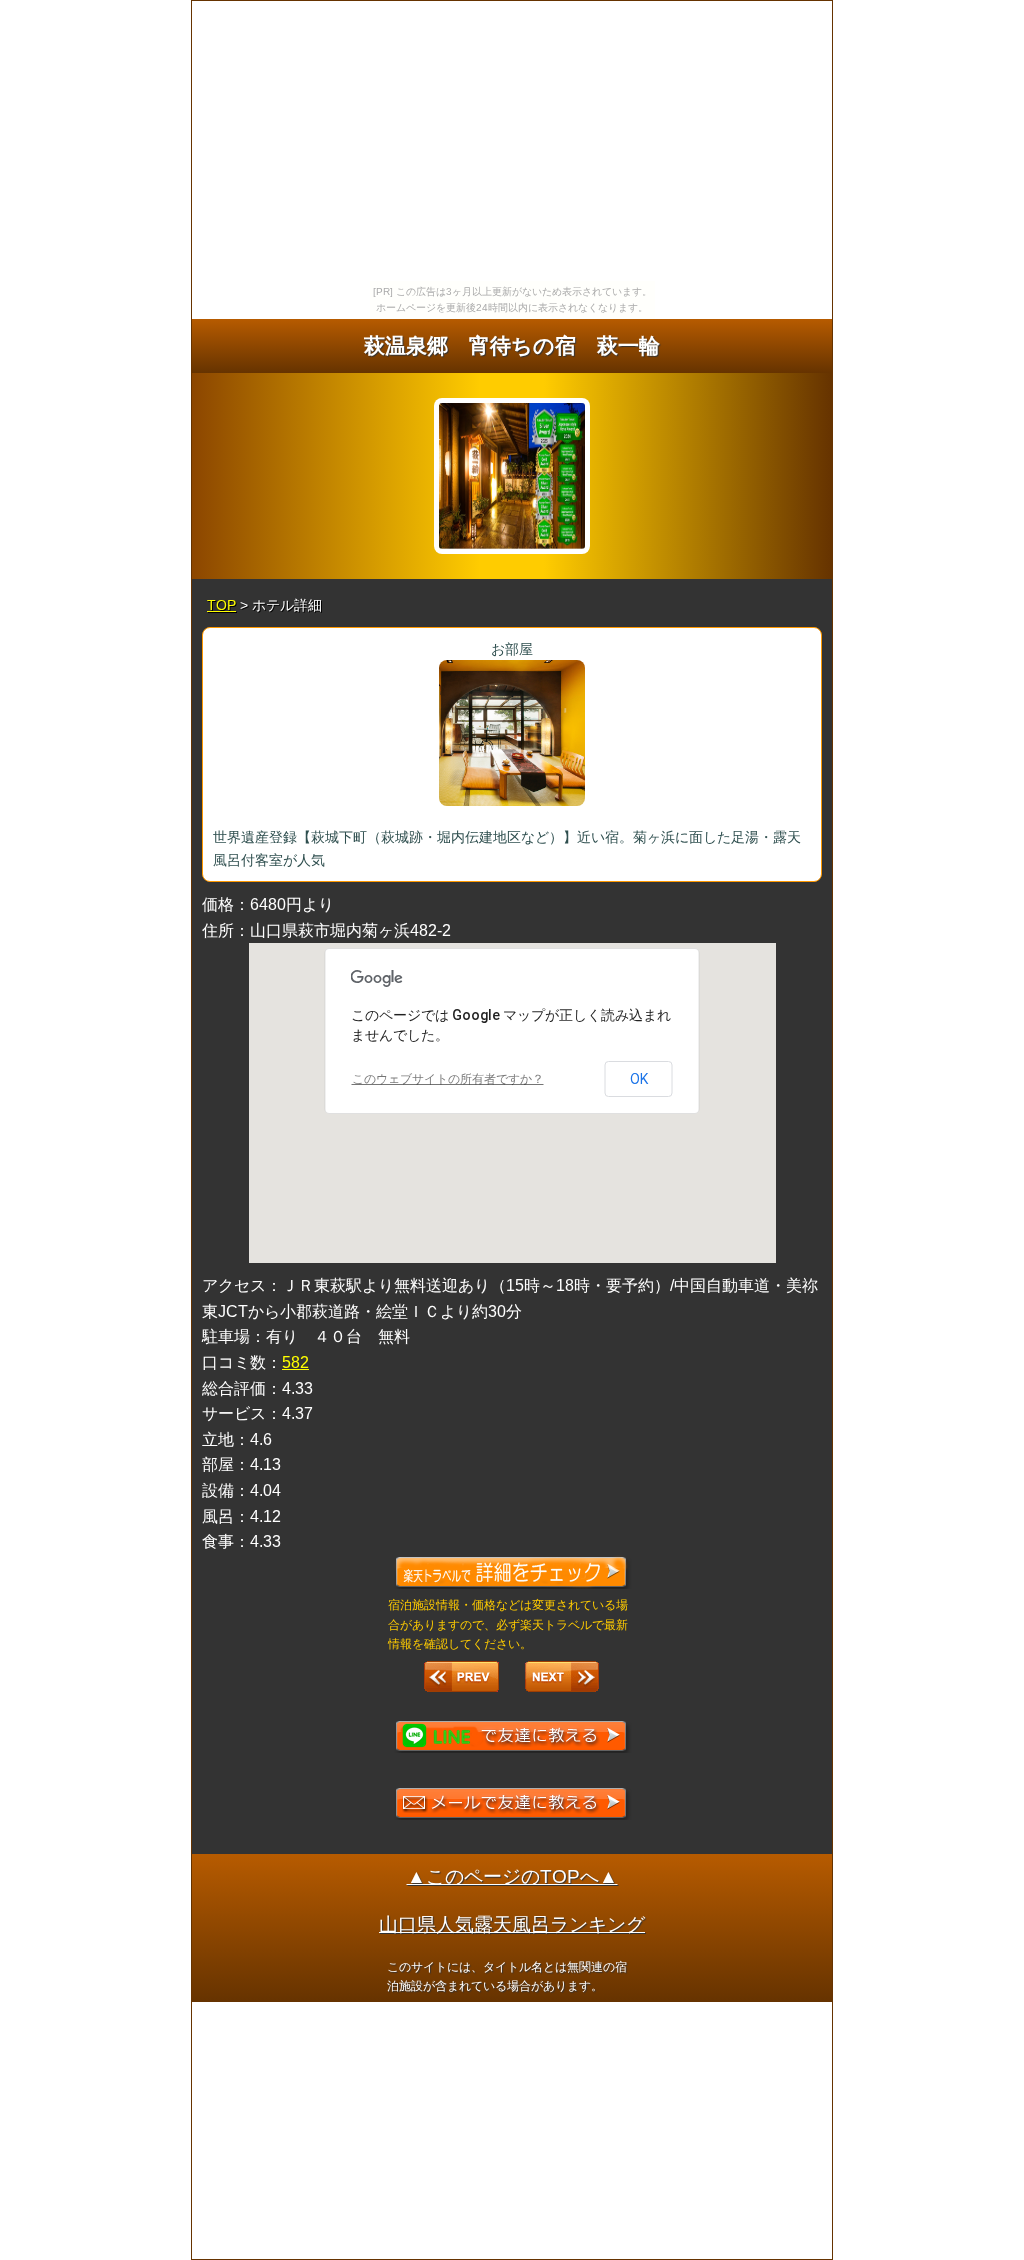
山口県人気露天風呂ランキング (512, 1924)
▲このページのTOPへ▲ (512, 1876)
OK (639, 1079)
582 (295, 1362)
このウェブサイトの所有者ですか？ (448, 1079)
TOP (221, 605)
